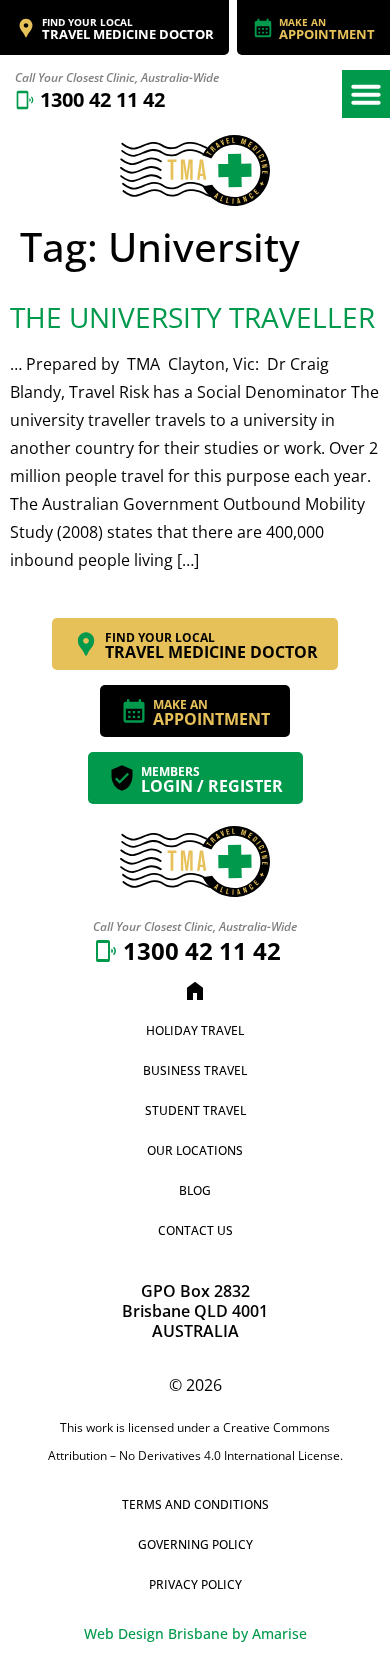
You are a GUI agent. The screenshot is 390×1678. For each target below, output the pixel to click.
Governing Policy (195, 1544)
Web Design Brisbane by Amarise (195, 1633)
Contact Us (195, 1230)
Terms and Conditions (195, 1504)
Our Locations (195, 1150)
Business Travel (195, 1070)
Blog (195, 1190)
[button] (366, 94)
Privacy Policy (195, 1584)
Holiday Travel (195, 1030)
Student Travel (195, 1110)
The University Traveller (192, 317)
